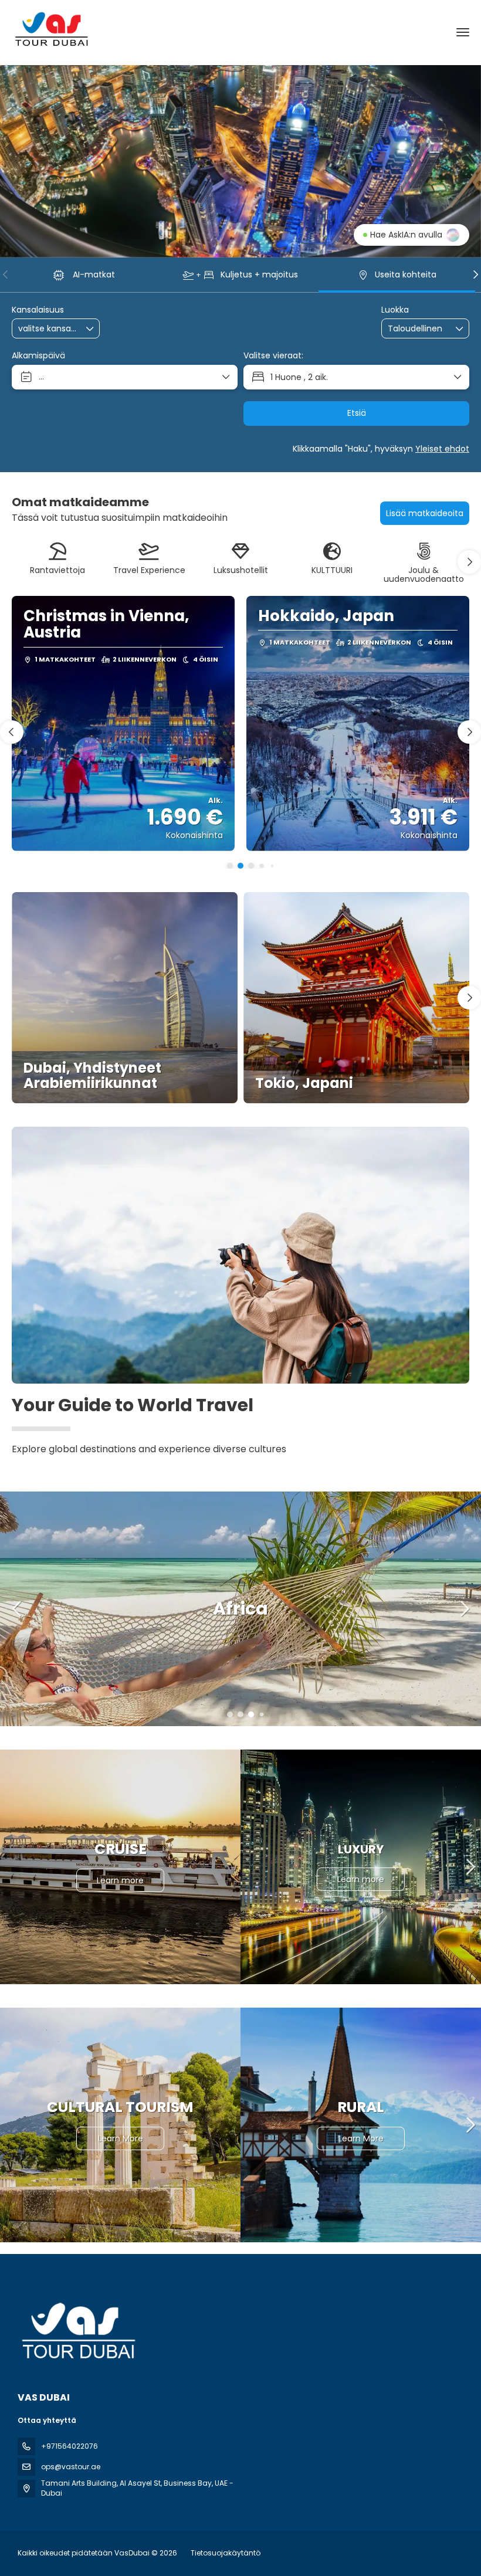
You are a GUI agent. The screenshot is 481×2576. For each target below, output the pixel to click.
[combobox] (48, 329)
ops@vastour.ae (71, 2467)
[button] (6, 274)
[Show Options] (90, 328)
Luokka (395, 310)
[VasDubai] (77, 2331)
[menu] (463, 32)
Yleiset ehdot (442, 449)
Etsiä (357, 413)
